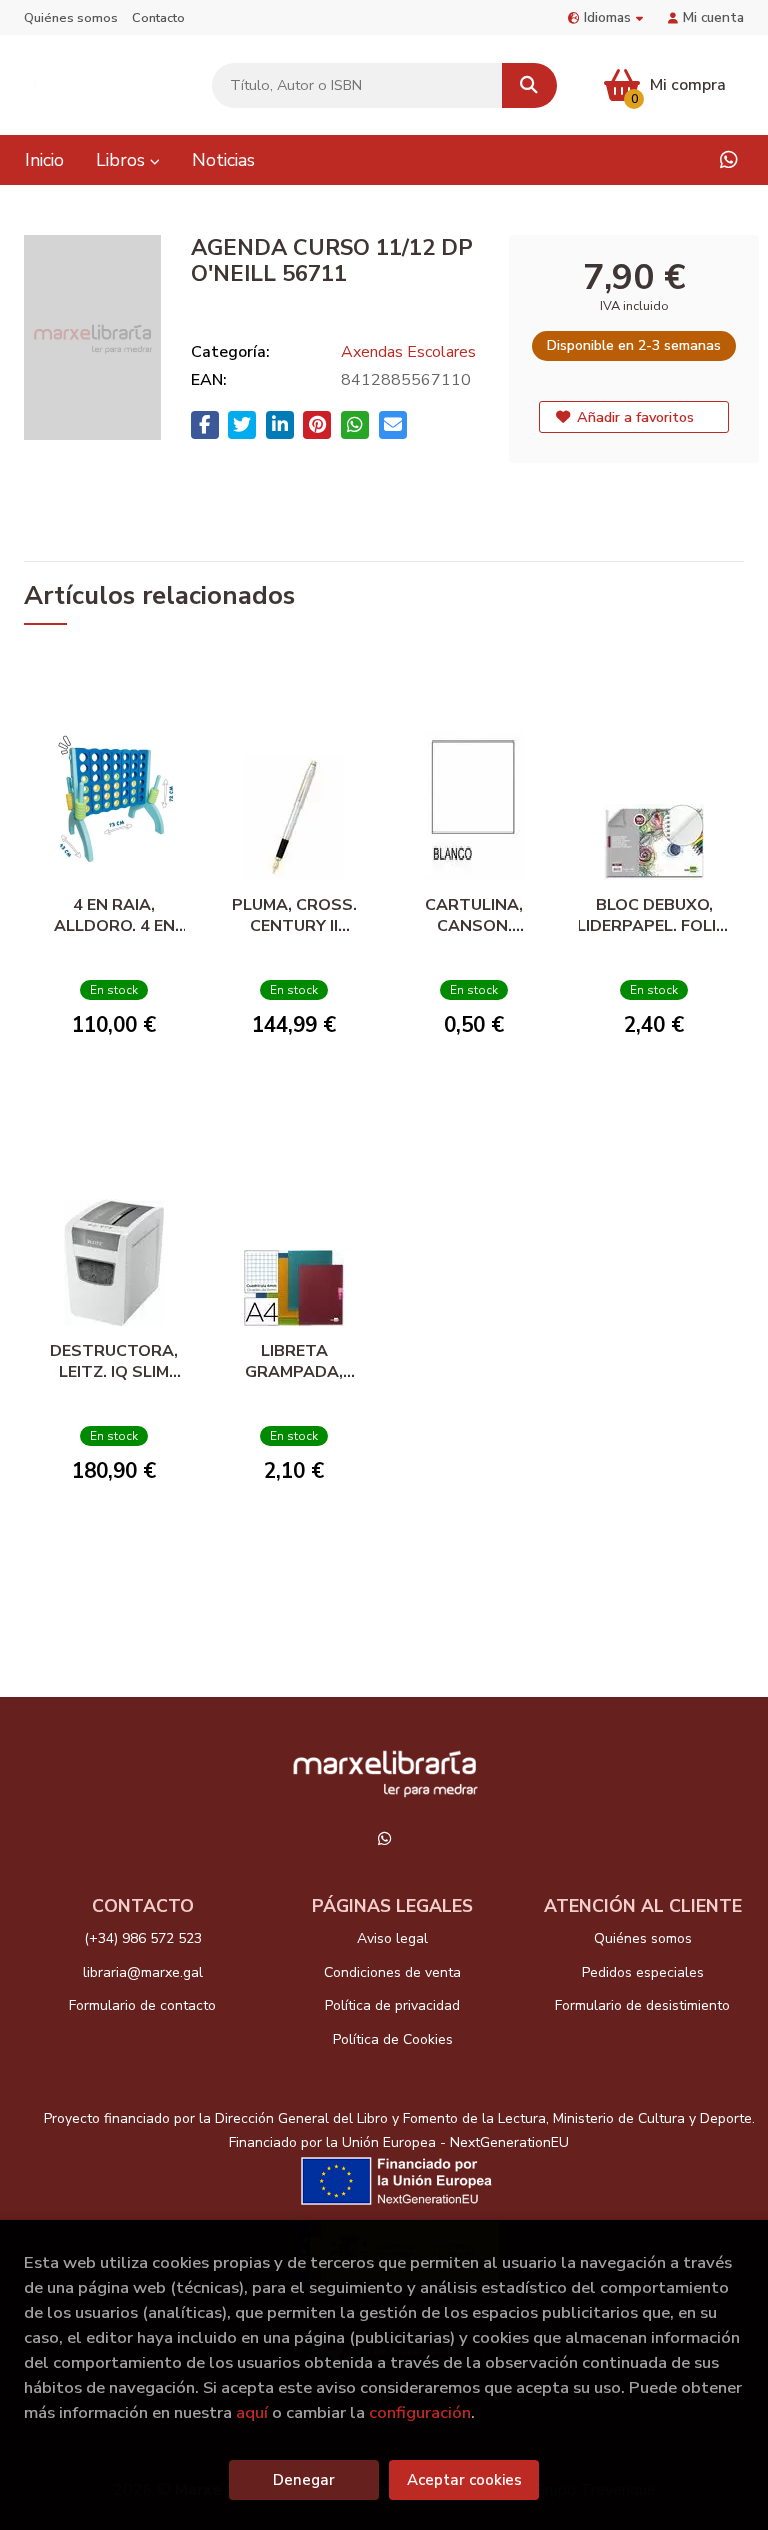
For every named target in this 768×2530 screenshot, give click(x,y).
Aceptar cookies (464, 2480)
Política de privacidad (392, 2005)
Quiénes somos (71, 18)
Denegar (304, 2480)
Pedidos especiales (643, 1972)
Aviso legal (392, 1938)
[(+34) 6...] (729, 160)
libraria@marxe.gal (143, 1972)
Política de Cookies (393, 2039)
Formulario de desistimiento (642, 2005)
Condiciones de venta (392, 1972)
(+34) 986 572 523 (143, 1938)
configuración (420, 2412)
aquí (252, 2412)
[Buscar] (529, 85)
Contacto (158, 18)
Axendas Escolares (408, 352)
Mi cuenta (713, 17)
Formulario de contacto (142, 2005)
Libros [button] (123, 160)
